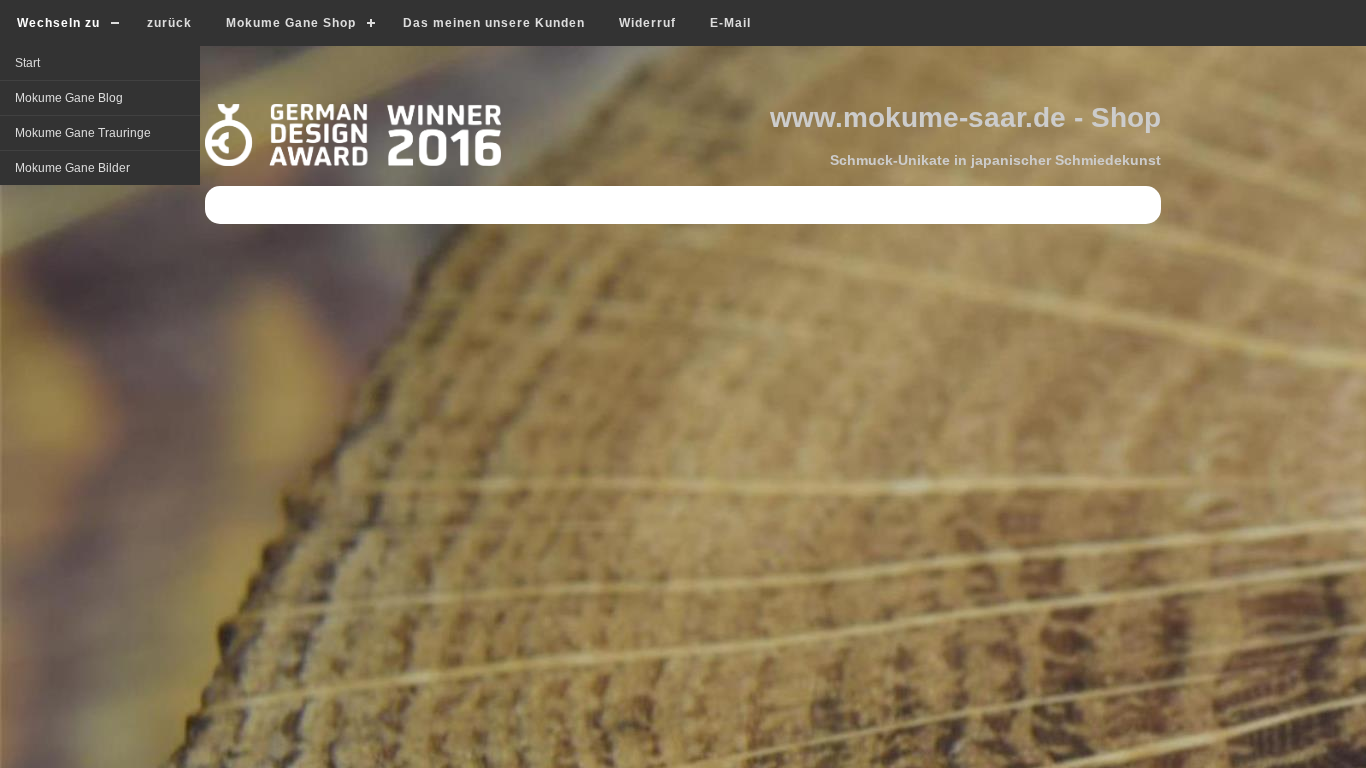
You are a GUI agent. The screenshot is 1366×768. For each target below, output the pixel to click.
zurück (169, 23)
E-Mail (730, 23)
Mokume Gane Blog (69, 98)
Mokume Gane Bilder (72, 168)
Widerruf (647, 23)
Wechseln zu (58, 23)
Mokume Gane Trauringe (83, 133)
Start (27, 63)
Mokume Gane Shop (291, 23)
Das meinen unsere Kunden (494, 23)
